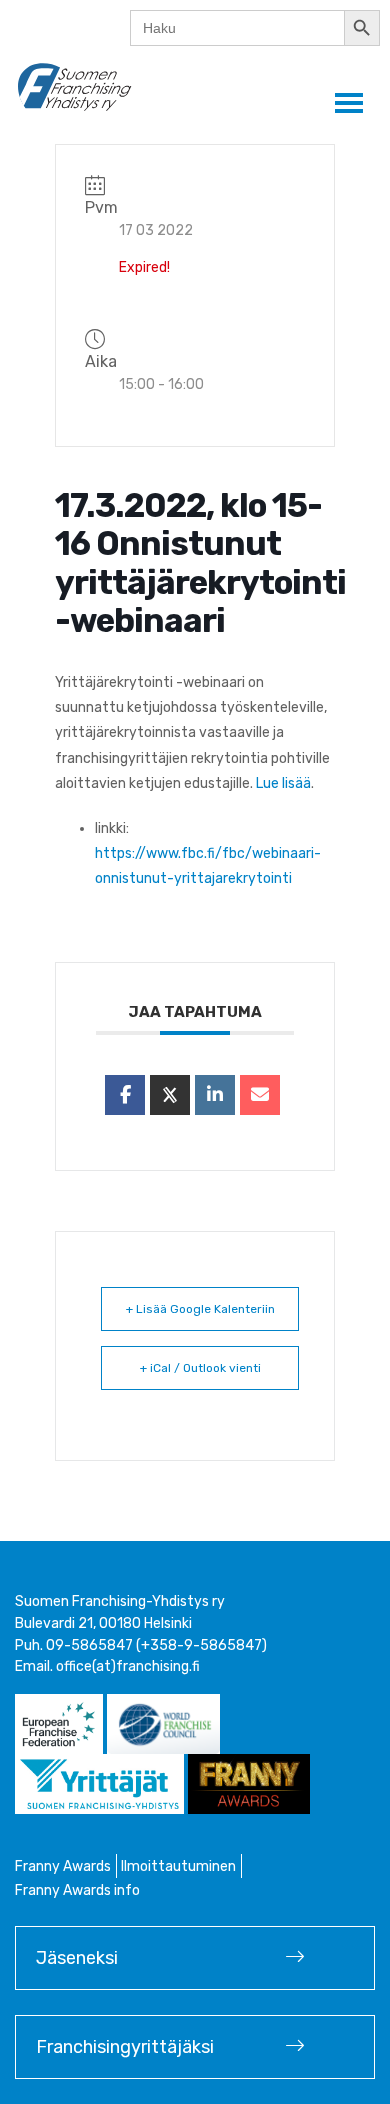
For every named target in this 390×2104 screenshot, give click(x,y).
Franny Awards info (77, 1890)
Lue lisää (283, 783)
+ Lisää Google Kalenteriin (200, 1309)
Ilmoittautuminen (178, 1866)
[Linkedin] (215, 1095)
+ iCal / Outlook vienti (200, 1368)
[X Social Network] (170, 1095)
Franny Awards (63, 1866)
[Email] (260, 1095)
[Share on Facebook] (125, 1095)
